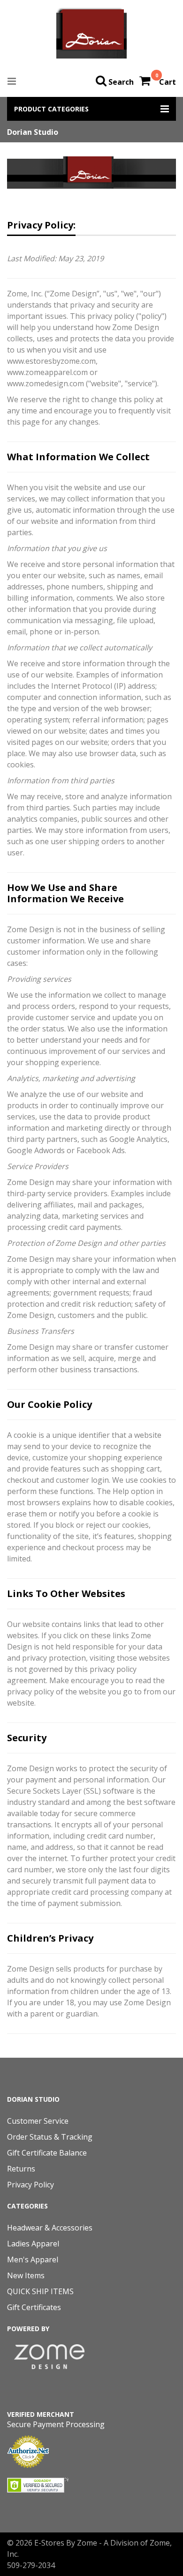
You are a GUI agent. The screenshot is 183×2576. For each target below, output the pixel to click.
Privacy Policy (30, 2185)
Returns (21, 2169)
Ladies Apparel (33, 2244)
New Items (26, 2275)
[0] (146, 82)
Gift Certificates (34, 2307)
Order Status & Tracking (50, 2137)
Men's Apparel (33, 2260)
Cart (168, 82)
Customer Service (38, 2121)
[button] (91, 109)
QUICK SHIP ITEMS (40, 2291)
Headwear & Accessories (50, 2228)
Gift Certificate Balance (47, 2153)
